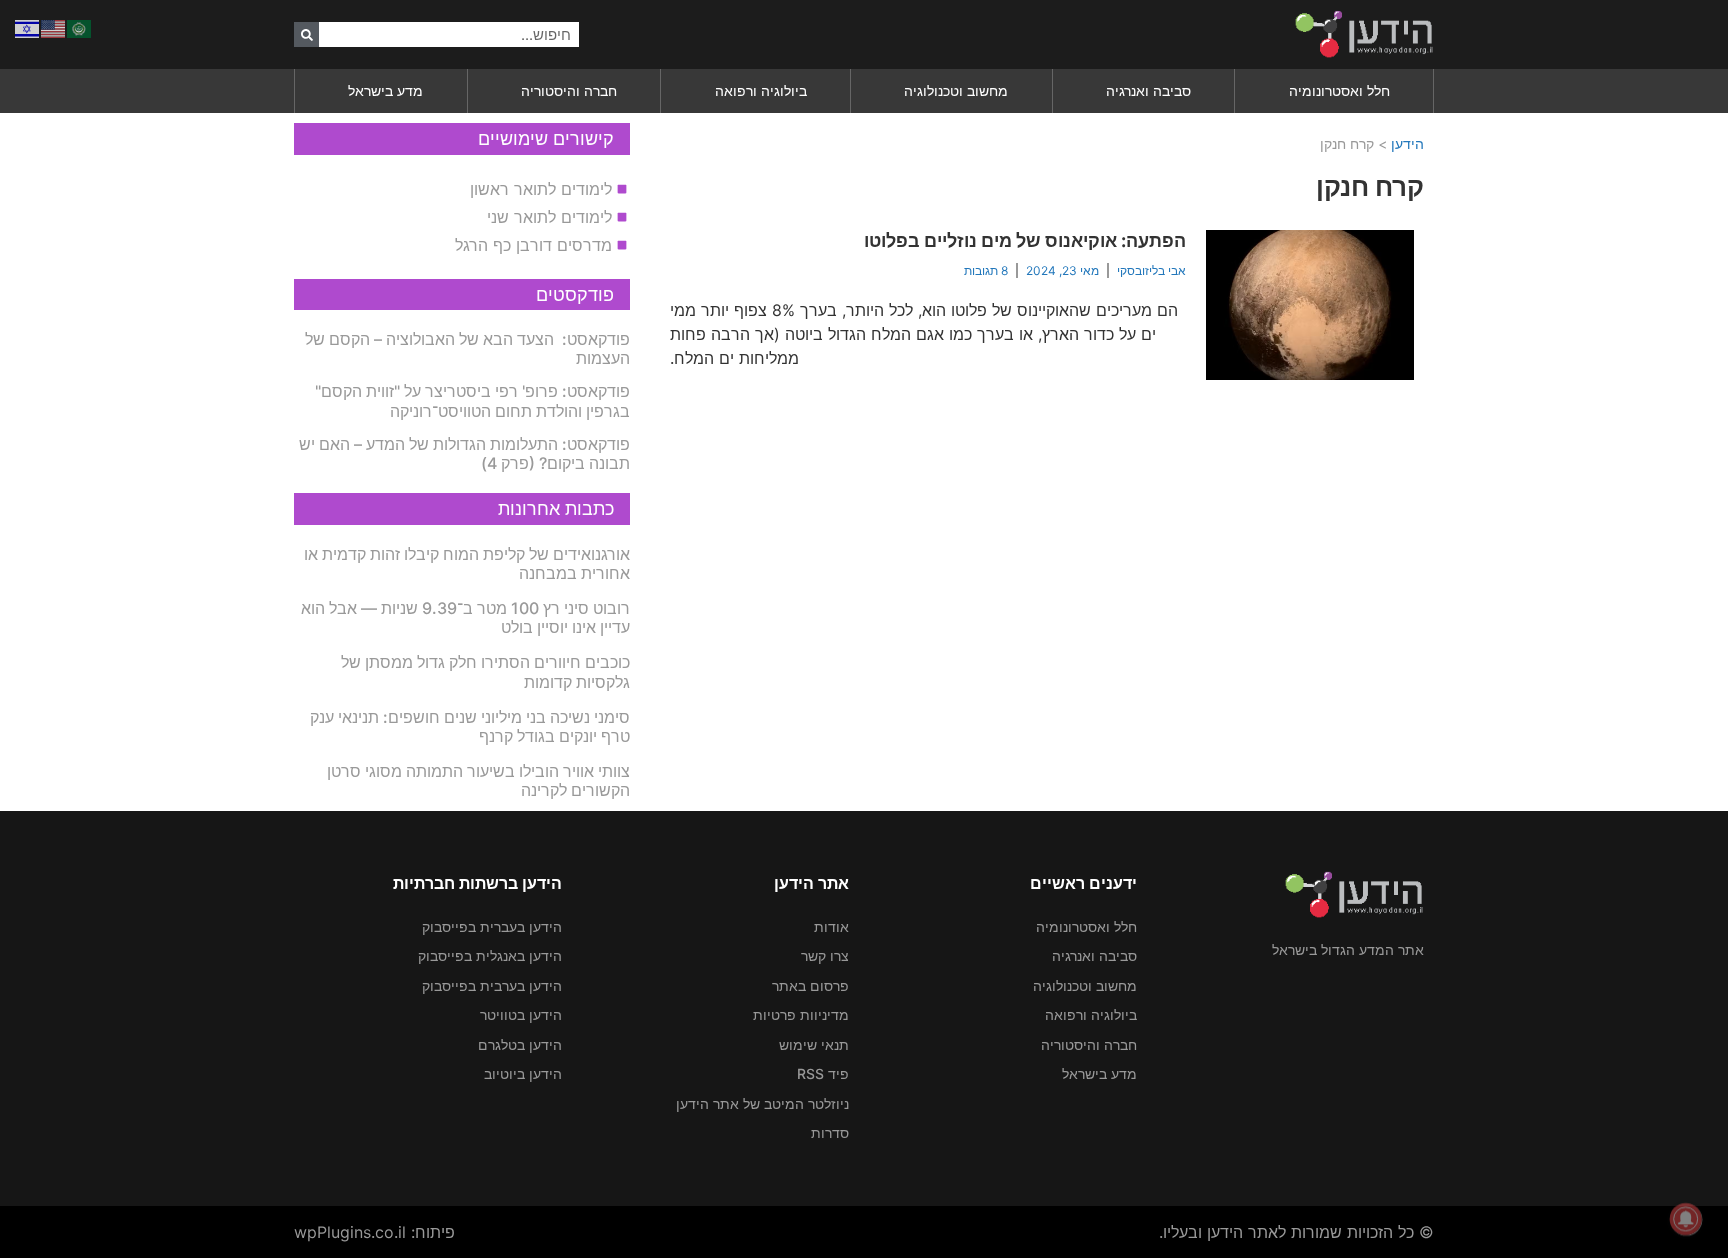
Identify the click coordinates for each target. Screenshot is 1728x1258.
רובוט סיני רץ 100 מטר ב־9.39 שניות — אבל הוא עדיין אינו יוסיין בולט (465, 617)
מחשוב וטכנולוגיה (956, 90)
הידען (1407, 143)
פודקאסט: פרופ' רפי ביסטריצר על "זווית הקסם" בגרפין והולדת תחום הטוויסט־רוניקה (472, 400)
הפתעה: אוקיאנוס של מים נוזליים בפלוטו (1025, 240)
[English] (54, 27)
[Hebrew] (28, 27)
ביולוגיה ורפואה (761, 90)
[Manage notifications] (1686, 1219)
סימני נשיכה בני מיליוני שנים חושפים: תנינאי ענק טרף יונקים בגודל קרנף (470, 726)
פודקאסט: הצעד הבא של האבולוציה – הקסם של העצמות (467, 348)
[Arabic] (80, 27)
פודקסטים (575, 294)
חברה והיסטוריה (569, 90)
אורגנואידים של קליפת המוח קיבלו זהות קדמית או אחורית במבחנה (467, 563)
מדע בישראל (385, 90)
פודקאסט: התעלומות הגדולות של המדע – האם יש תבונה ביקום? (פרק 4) (464, 453)
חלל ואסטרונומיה (1339, 90)
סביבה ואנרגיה (1148, 90)
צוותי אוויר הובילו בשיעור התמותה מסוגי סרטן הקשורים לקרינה (478, 780)
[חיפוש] (306, 34)
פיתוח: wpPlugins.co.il (374, 1232)
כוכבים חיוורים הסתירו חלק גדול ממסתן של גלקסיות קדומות (485, 671)
